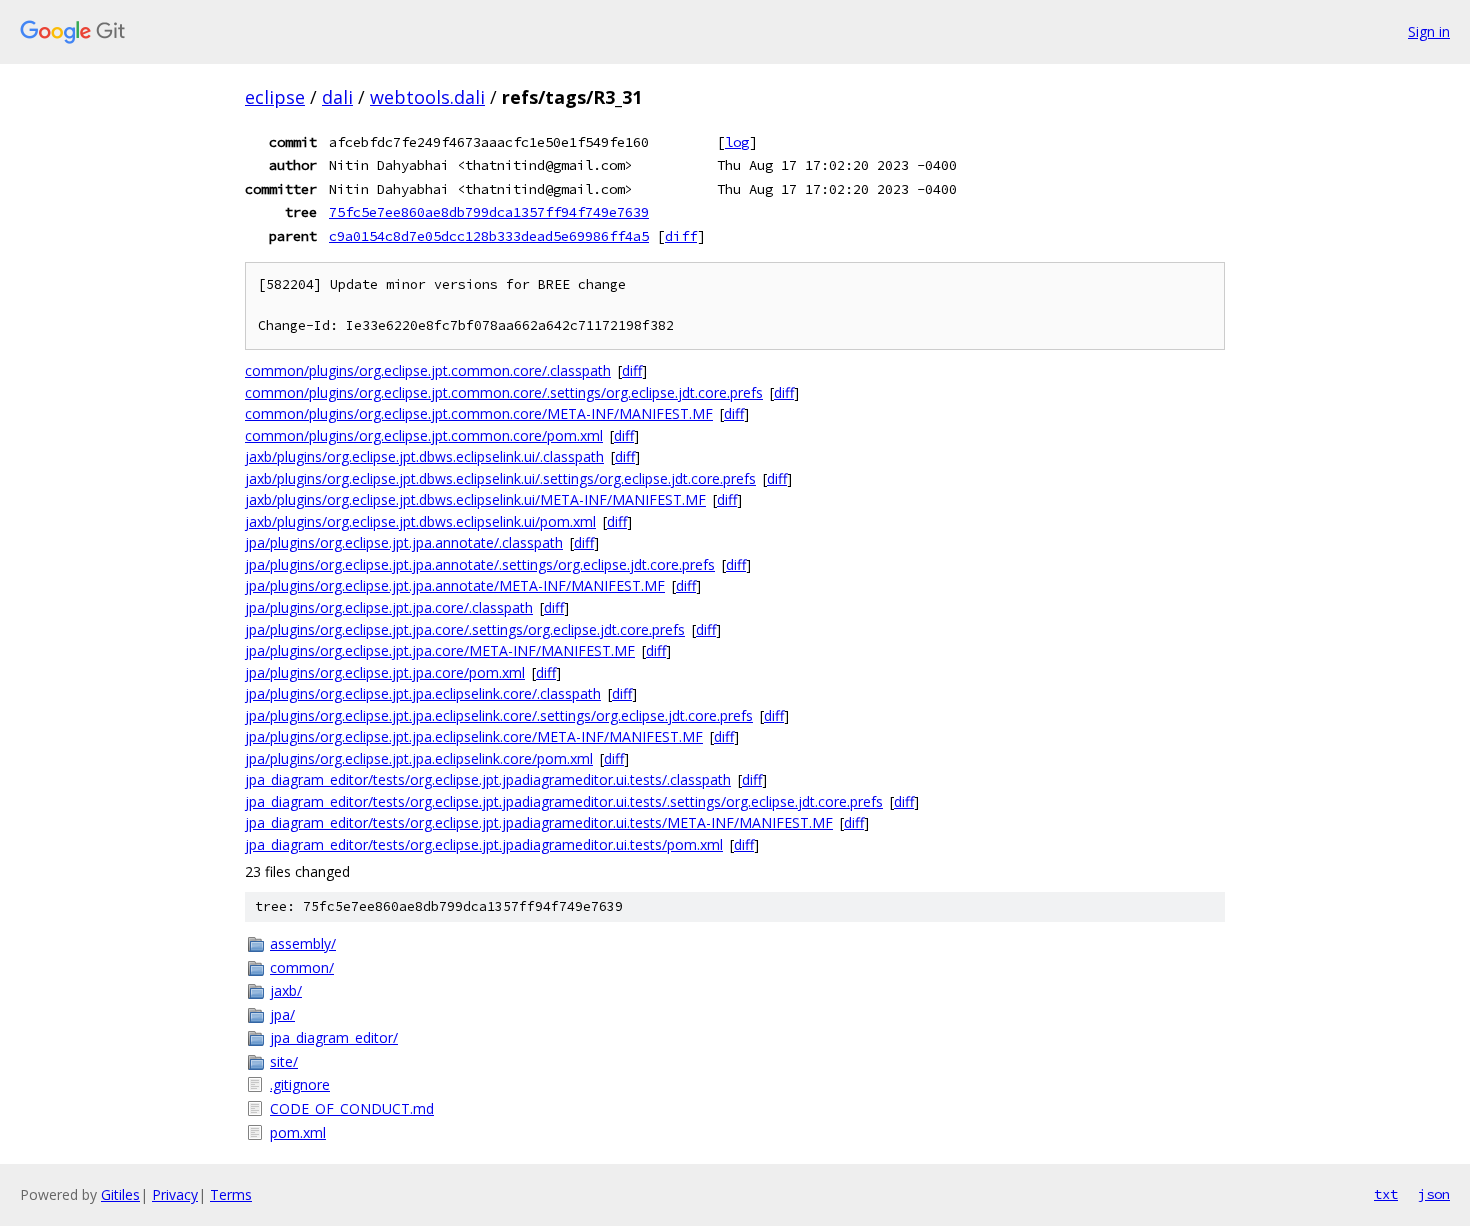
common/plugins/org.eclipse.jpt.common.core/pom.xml (424, 435)
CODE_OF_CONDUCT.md (352, 1108)
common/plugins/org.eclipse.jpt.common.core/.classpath (428, 370)
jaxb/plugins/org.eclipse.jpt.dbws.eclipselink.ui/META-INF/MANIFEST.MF (475, 499)
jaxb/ (286, 990)
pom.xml (298, 1132)
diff (681, 236)
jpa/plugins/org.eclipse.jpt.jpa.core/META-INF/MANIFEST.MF (440, 650)
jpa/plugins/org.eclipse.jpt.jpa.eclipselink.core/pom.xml (419, 758)
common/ (302, 967)
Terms (231, 1194)
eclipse (275, 97)
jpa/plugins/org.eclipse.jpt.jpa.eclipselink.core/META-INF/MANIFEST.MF (474, 736)
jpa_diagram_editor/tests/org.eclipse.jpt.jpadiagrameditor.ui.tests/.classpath (488, 779)
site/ (284, 1061)
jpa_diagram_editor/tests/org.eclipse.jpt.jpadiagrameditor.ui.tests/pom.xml (484, 844)
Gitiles (120, 1194)
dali (337, 97)
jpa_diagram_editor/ (334, 1037)
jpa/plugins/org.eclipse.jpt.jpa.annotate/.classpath (404, 542)
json (1434, 1194)
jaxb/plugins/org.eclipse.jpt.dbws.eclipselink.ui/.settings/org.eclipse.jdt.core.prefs (500, 478)
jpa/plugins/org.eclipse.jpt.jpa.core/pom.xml (385, 672)
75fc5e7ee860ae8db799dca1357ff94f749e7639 (489, 212)
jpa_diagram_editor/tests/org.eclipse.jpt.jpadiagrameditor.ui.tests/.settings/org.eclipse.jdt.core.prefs (564, 801)
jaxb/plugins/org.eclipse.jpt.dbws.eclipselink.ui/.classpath (424, 456)
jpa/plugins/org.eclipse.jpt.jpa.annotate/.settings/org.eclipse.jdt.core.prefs (480, 564)
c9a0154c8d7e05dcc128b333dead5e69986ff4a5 (489, 236)
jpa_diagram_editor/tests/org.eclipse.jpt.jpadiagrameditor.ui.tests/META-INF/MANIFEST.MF (539, 822)
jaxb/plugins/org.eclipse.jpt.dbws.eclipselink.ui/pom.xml (420, 521)
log (737, 142)
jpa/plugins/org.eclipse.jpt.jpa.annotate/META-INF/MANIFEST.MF (455, 585)
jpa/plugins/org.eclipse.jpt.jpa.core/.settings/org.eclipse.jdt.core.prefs (465, 629)
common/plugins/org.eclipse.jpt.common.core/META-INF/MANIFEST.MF (479, 413)
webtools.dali (427, 97)
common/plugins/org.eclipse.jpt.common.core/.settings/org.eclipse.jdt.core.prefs (504, 392)
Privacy (175, 1194)
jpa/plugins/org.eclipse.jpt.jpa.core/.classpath (389, 607)
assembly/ (303, 943)
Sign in (1429, 31)
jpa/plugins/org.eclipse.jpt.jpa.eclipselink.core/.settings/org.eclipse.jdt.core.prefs (499, 715)
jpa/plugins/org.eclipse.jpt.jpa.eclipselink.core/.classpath (423, 693)
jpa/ (282, 1014)
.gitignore (300, 1084)
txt (1386, 1194)
